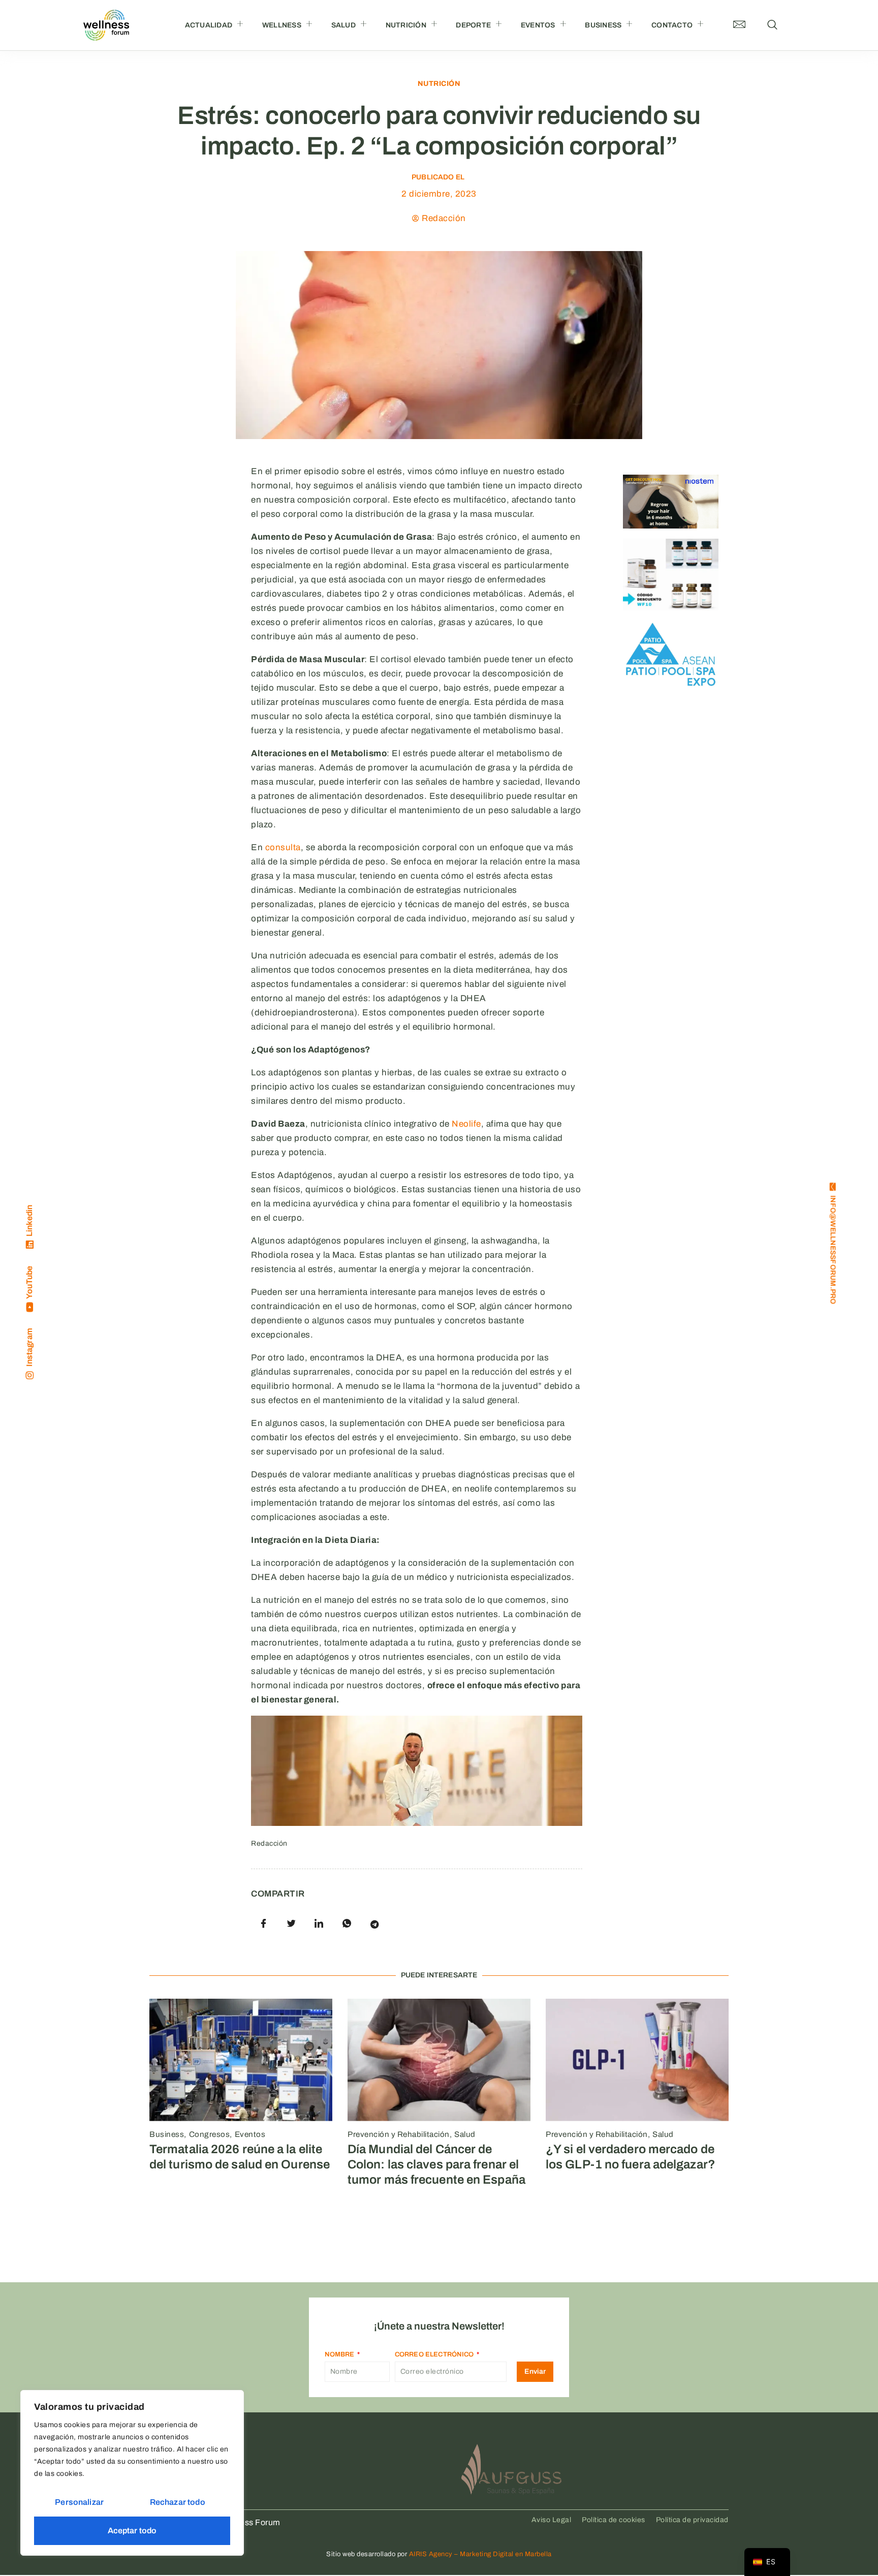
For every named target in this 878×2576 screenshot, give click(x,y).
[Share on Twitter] (292, 1924)
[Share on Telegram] (374, 1924)
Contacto (672, 25)
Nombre (340, 2354)
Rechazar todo (178, 2502)
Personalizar (79, 2502)
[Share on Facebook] (264, 1924)
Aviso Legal (552, 2520)
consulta (283, 847)
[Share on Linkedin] (319, 1924)
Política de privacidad (692, 2520)
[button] (772, 25)
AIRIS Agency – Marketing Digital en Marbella (480, 2554)
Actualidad (209, 25)
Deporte (473, 25)
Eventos (538, 25)
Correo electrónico (435, 2354)
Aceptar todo (132, 2531)
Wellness (282, 25)
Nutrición (406, 25)
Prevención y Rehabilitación (399, 2134)
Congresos (210, 2134)
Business (603, 25)
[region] (132, 2473)
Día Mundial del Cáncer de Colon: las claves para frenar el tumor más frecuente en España (436, 2164)
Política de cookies (614, 2520)
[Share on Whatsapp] (347, 1924)
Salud (343, 25)
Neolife (466, 1124)
